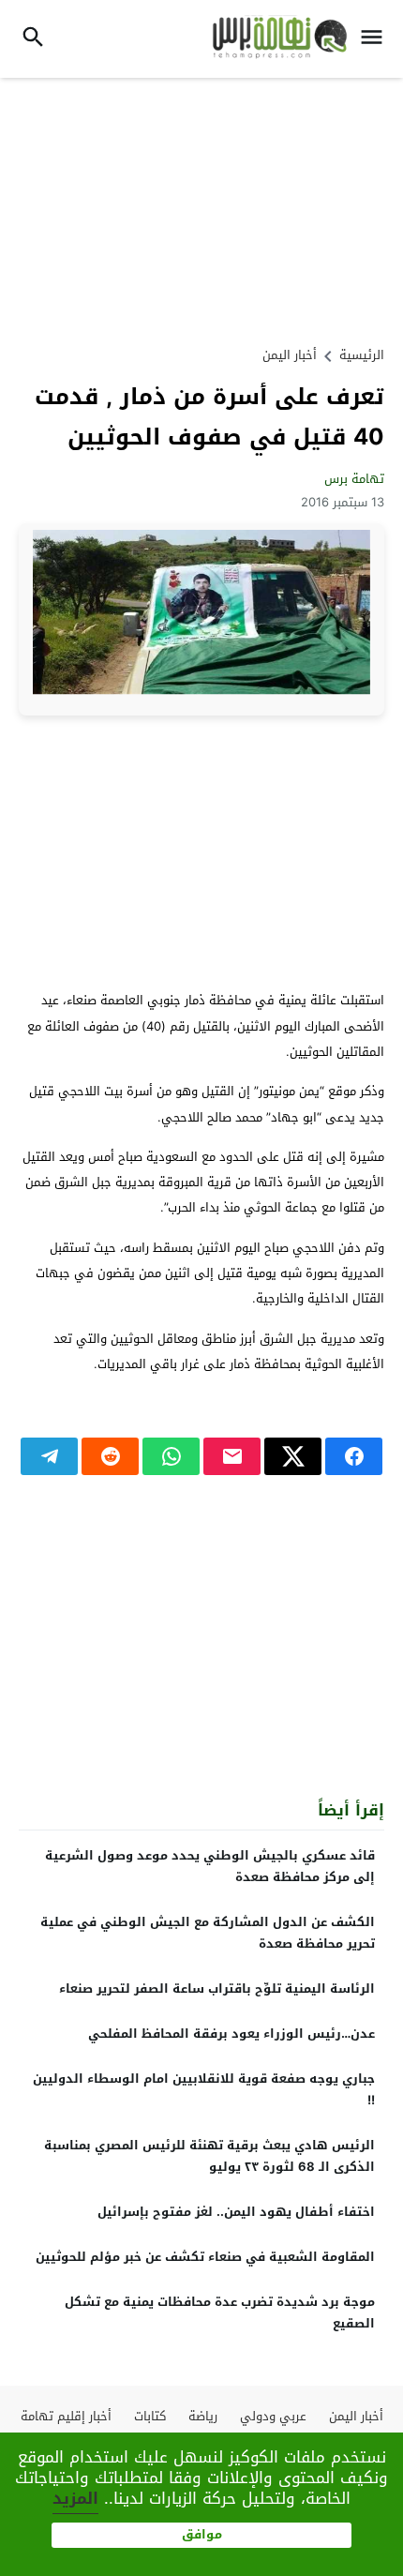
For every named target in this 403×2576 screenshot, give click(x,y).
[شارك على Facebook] (354, 1456)
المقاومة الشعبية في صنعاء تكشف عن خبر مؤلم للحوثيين (205, 2257)
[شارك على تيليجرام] (49, 1456)
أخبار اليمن (290, 355)
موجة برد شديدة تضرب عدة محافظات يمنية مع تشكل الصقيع (220, 2312)
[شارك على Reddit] (110, 1456)
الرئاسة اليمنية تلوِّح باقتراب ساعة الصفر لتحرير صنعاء (217, 1988)
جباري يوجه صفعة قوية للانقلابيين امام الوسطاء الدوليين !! (204, 2089)
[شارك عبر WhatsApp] (171, 1456)
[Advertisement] (201, 209)
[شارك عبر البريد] (232, 1456)
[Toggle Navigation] (376, 39)
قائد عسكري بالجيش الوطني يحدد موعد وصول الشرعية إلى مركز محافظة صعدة (210, 1866)
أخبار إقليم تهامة (66, 2416)
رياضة (203, 2416)
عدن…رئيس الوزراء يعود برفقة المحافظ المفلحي (231, 2034)
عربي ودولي (273, 2416)
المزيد (75, 2498)
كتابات (150, 2416)
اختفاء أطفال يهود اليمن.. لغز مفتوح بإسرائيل (236, 2212)
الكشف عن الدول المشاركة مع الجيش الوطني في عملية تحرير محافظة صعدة (208, 1933)
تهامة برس (354, 479)
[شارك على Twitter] (293, 1456)
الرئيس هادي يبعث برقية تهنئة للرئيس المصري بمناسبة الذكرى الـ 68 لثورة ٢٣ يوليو (209, 2156)
